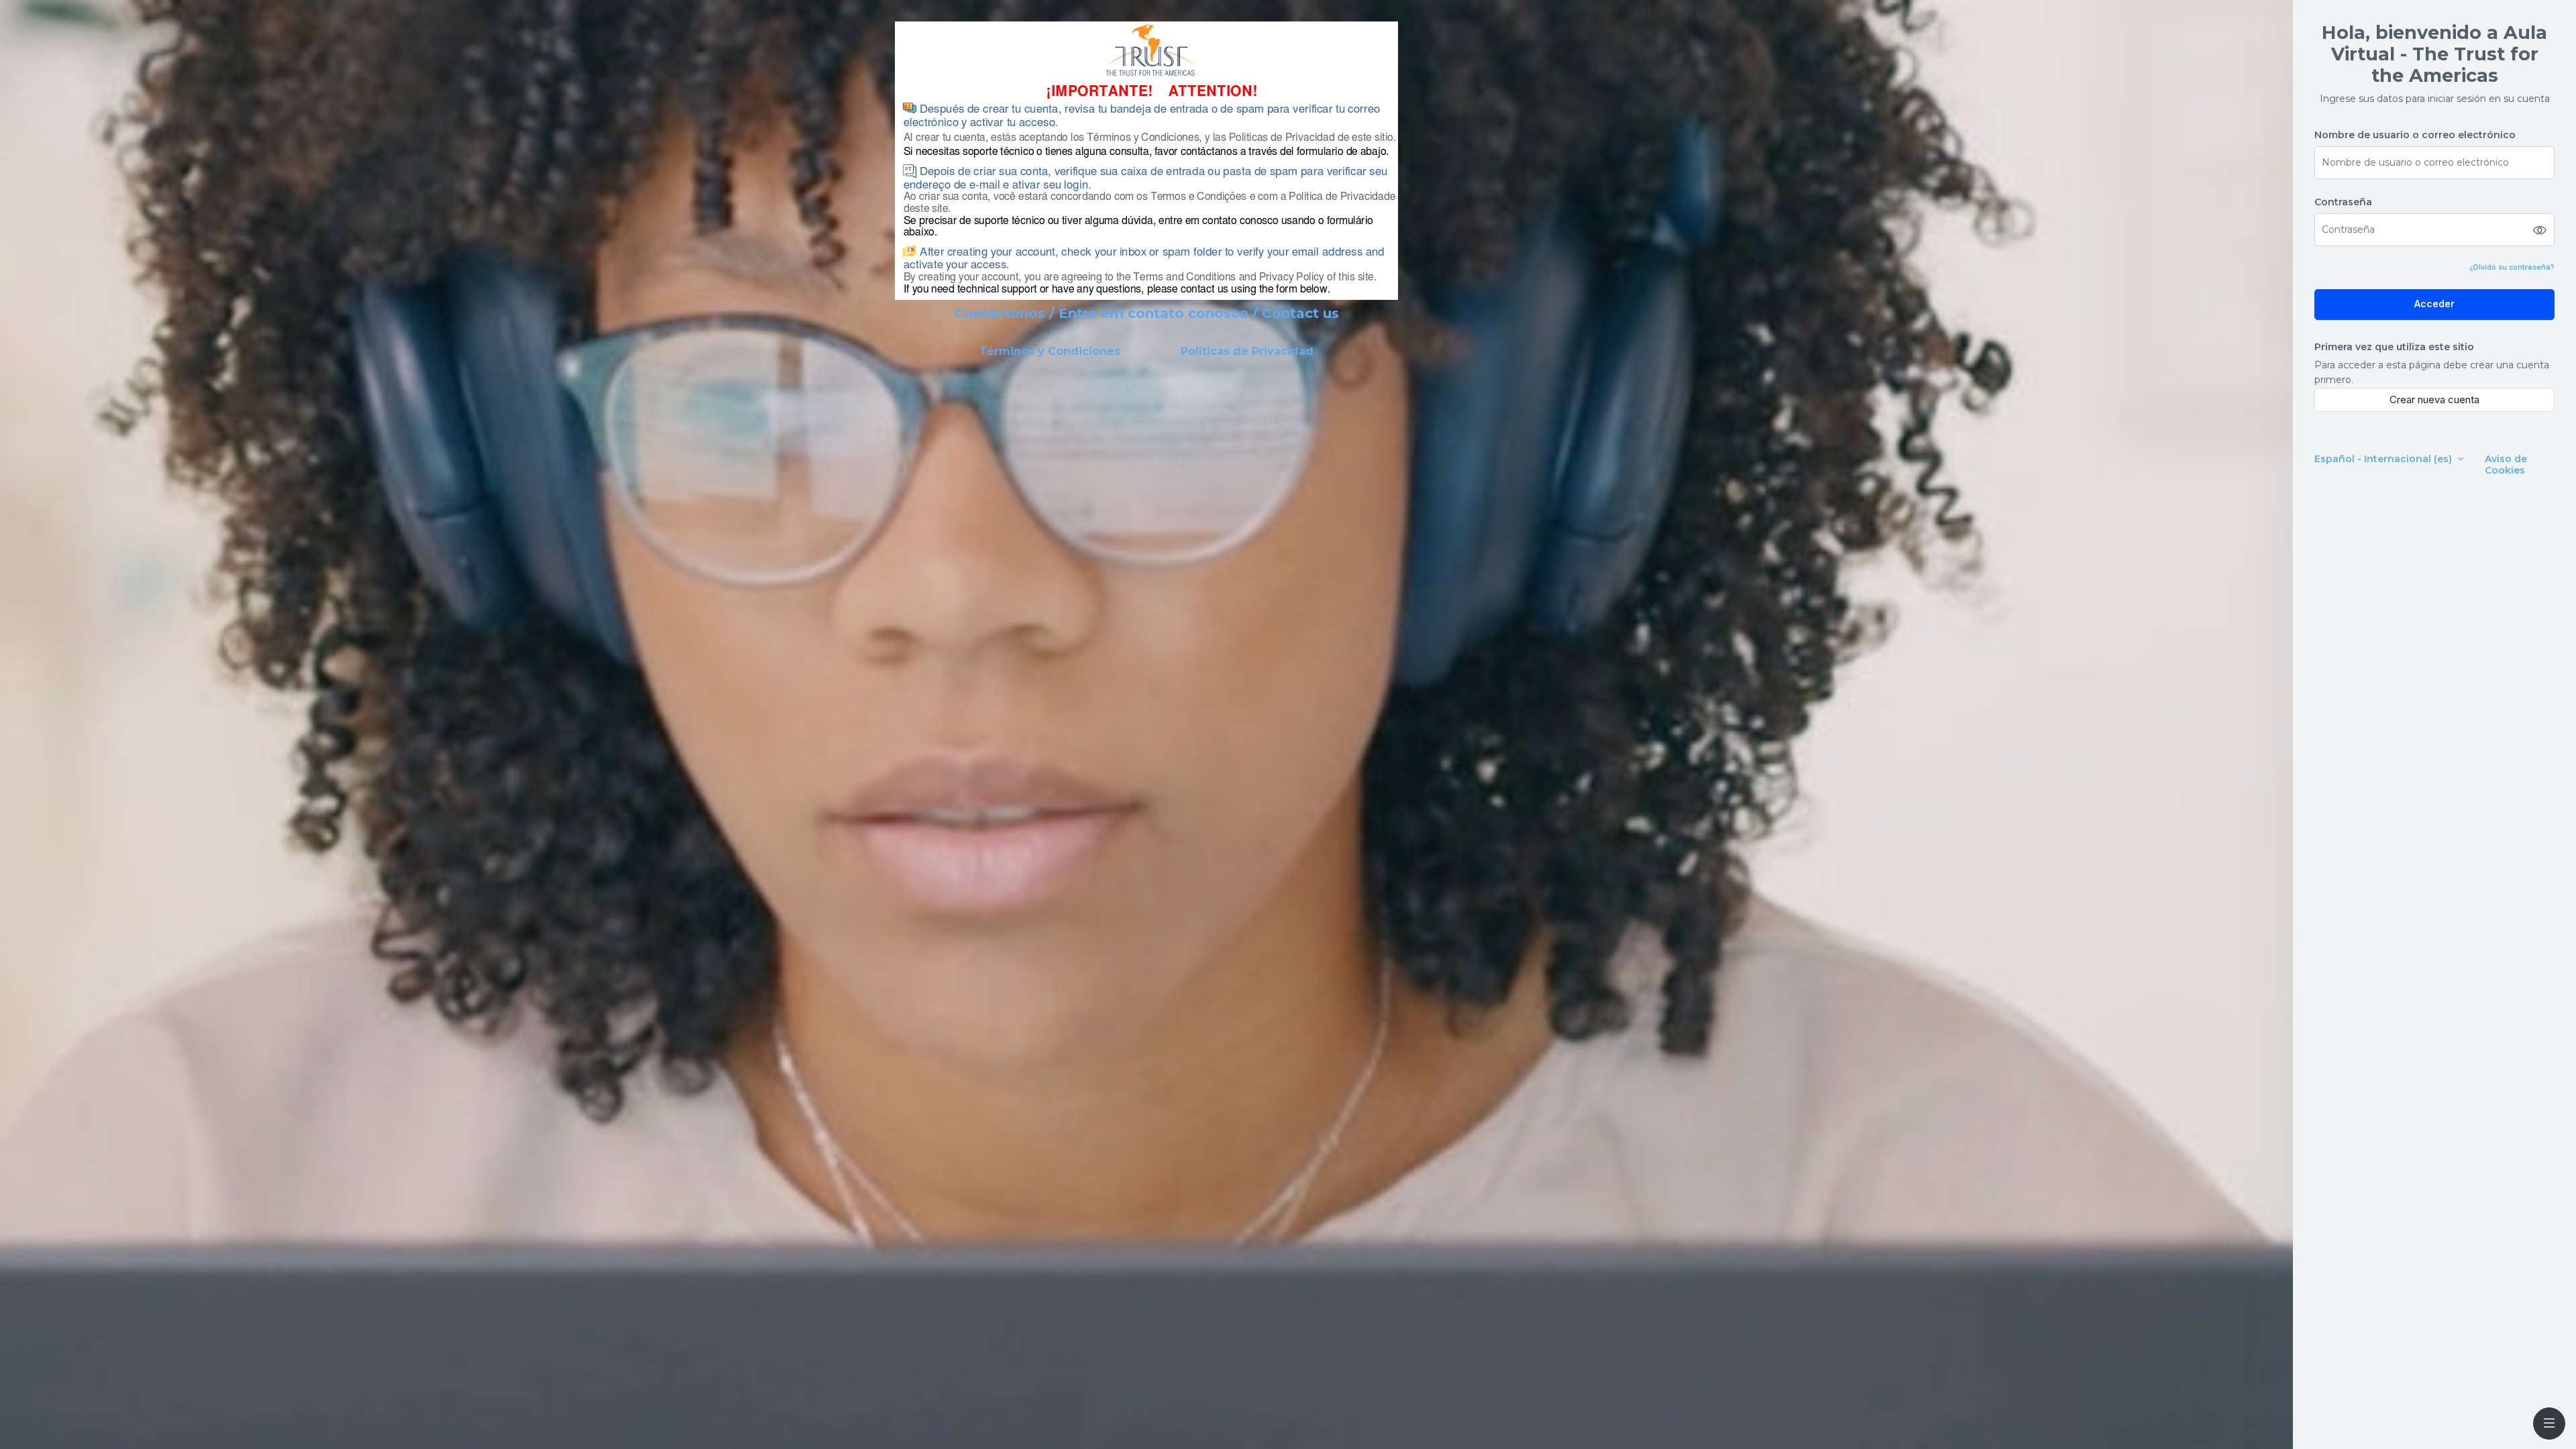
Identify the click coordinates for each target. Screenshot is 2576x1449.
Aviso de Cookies (2506, 465)
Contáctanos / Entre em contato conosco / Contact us (1146, 313)
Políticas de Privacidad (1247, 351)
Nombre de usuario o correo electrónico (2415, 135)
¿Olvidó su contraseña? (2512, 267)
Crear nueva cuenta (2434, 399)
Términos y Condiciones (1050, 351)
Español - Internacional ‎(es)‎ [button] (2384, 459)
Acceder (2434, 304)
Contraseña (2343, 202)
